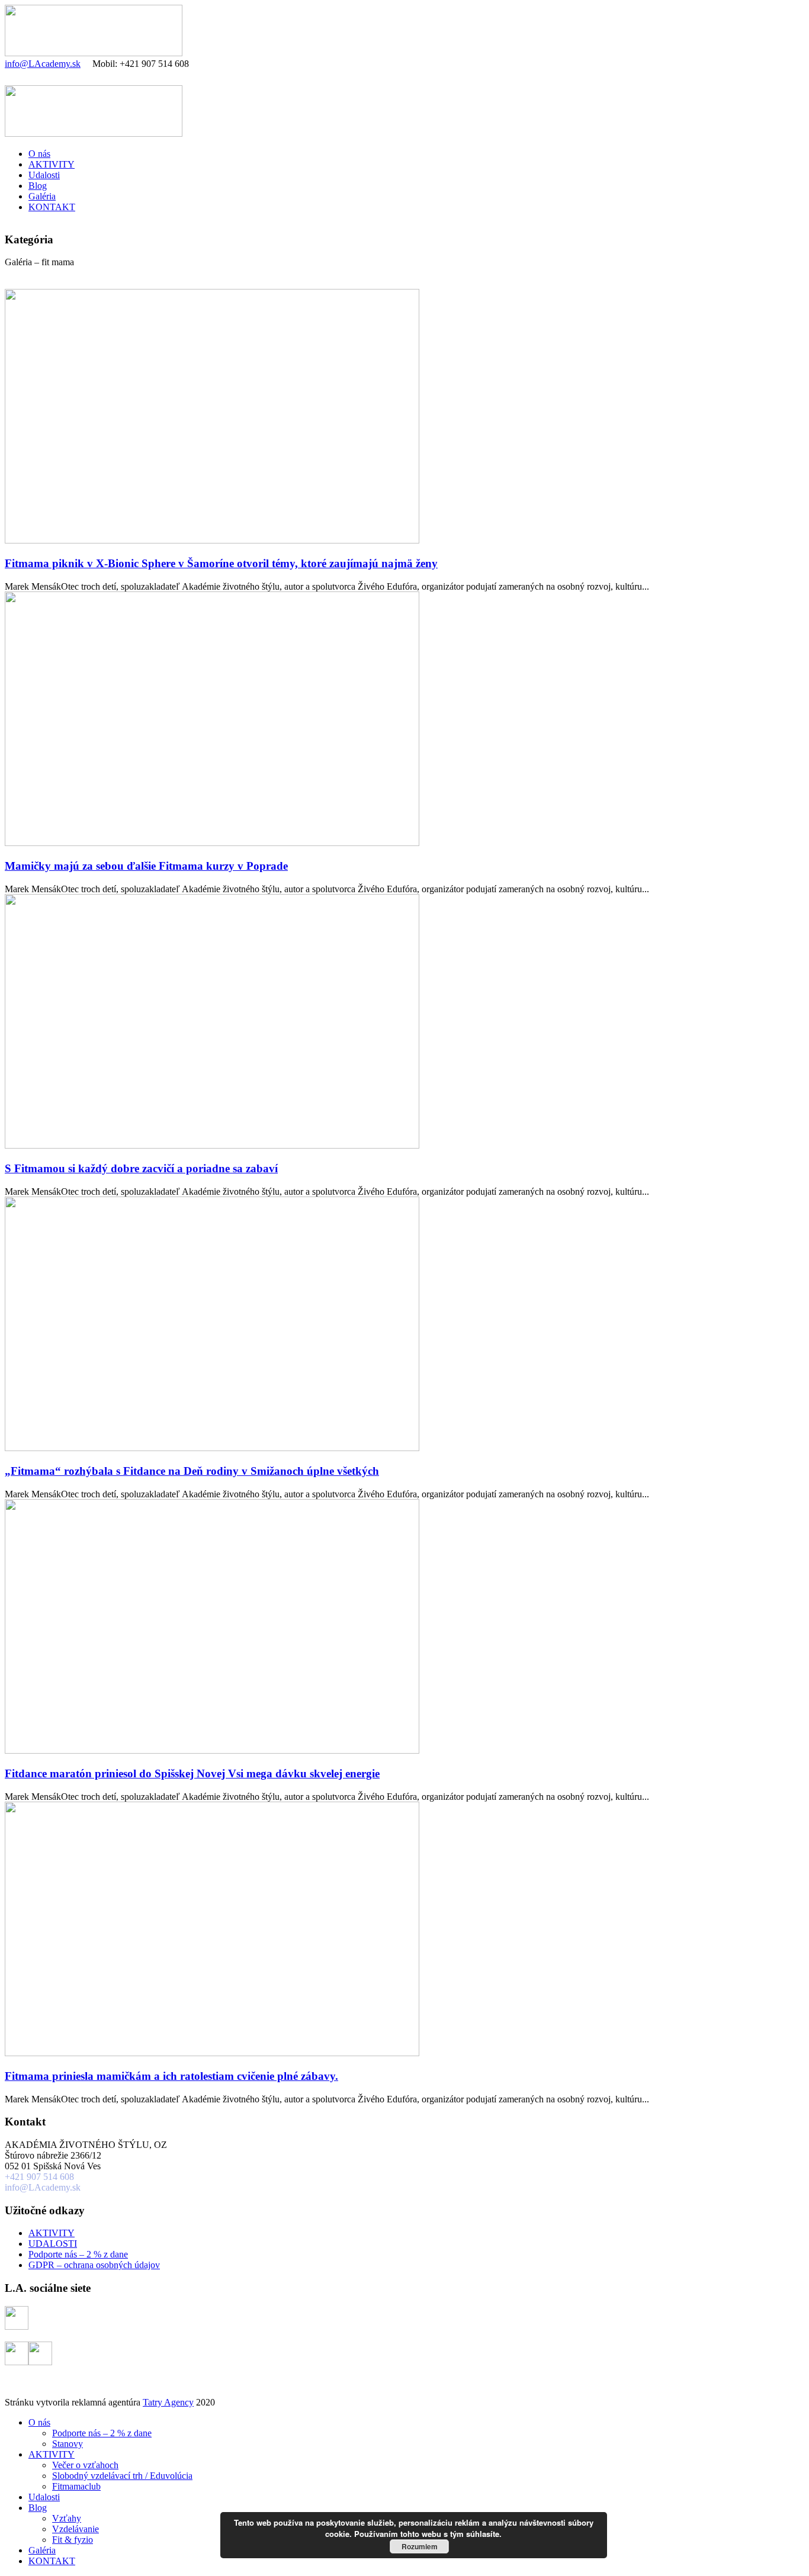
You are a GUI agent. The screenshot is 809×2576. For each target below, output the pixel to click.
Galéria (42, 196)
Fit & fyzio (73, 2540)
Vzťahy (67, 2518)
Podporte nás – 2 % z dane (78, 2254)
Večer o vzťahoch (85, 2465)
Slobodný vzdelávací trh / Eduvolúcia (122, 2476)
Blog (38, 186)
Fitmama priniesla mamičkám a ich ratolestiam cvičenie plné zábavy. (171, 2076)
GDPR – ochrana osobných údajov (94, 2265)
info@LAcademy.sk (43, 64)
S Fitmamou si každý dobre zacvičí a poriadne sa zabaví (141, 1168)
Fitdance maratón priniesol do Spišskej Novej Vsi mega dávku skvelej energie (192, 1773)
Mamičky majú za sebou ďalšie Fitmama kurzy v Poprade (146, 866)
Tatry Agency (168, 2402)
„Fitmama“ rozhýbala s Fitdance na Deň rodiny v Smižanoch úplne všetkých (192, 1471)
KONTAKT (52, 207)
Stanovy (68, 2444)
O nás (39, 154)
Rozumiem (420, 2546)
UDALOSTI (53, 2244)
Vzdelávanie (76, 2529)
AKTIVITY (52, 164)
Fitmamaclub (76, 2486)
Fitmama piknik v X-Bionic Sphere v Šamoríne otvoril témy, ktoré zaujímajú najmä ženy (221, 563)
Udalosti (44, 175)
